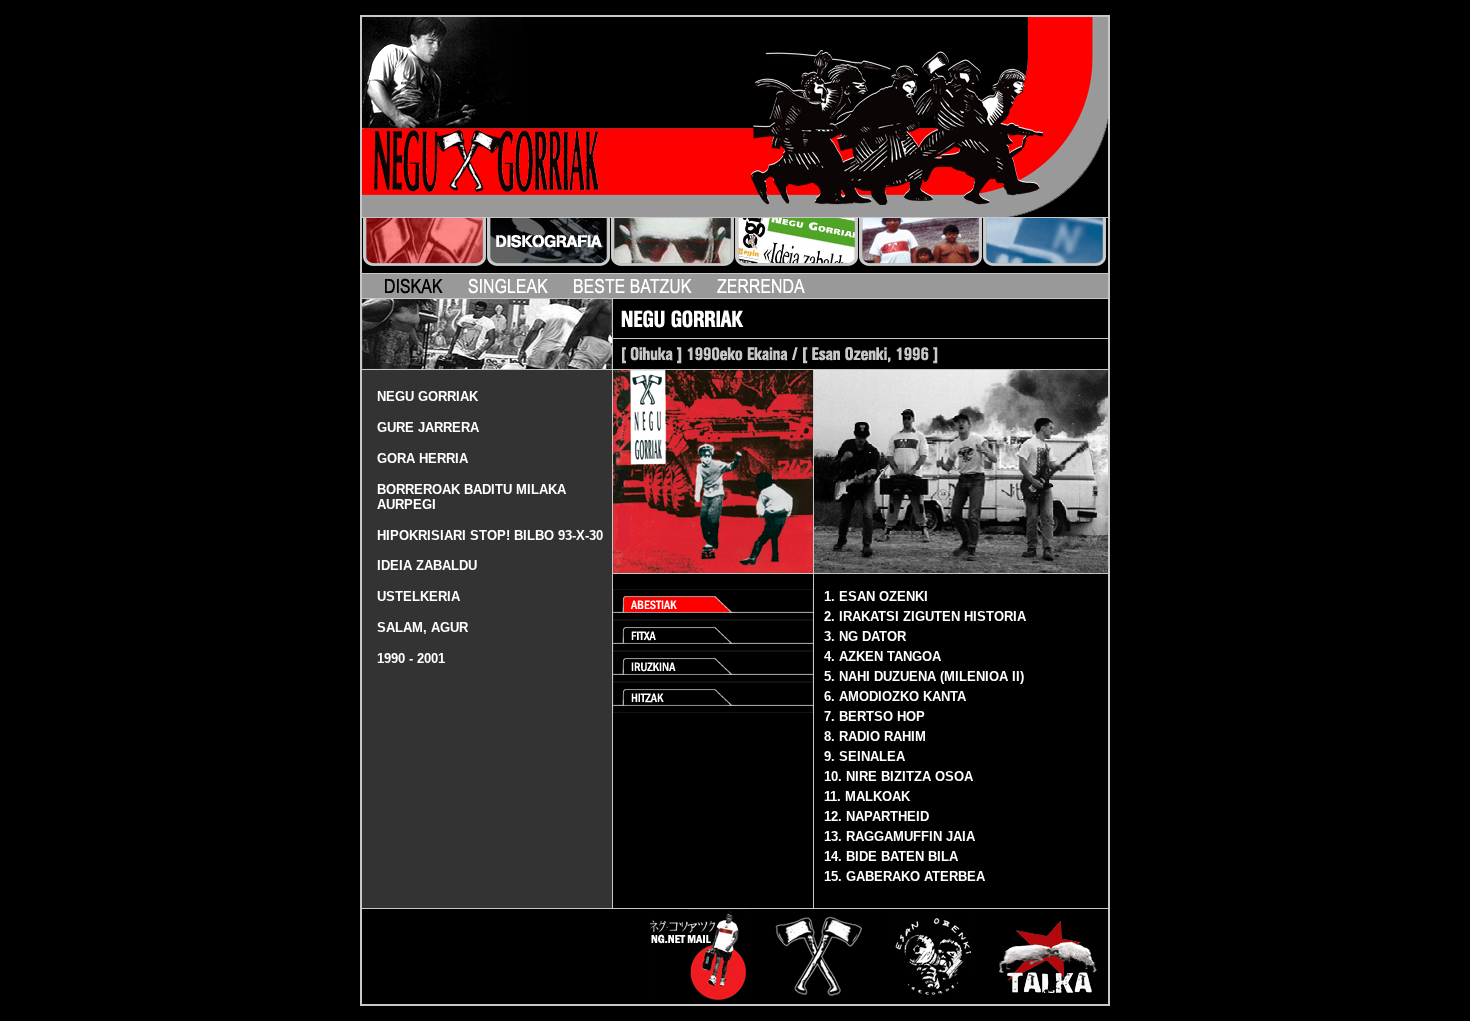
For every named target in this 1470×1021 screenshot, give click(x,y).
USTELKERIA (418, 596)
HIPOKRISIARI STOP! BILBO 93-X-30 (490, 535)
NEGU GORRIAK (427, 396)
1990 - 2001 (411, 658)
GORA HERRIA (422, 458)
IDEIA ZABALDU (427, 565)
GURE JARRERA (428, 427)
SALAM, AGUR (422, 627)
